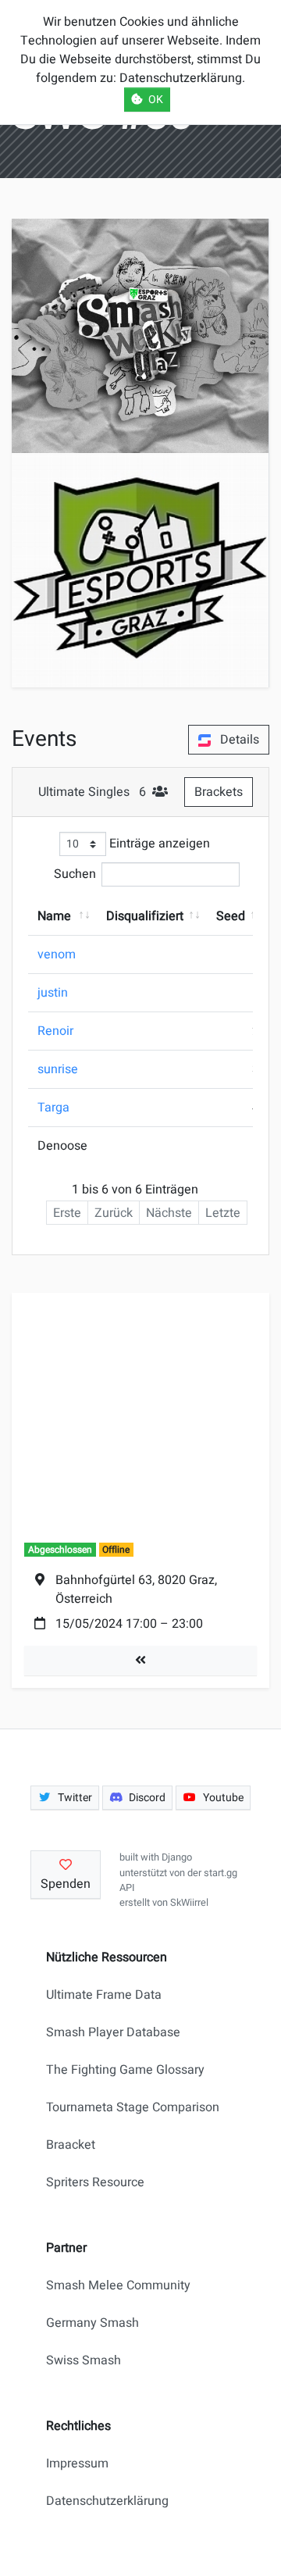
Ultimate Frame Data (104, 1995)
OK (156, 100)
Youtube (223, 1798)
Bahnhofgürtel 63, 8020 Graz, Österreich (136, 1589)
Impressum (77, 2464)
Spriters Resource (95, 2182)
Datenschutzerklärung (107, 2501)
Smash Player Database (113, 2032)
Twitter (75, 1798)
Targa (53, 1108)
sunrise (58, 1069)
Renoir (55, 1031)
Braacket (71, 2145)
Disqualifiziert (145, 916)
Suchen (75, 874)
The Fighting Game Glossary (125, 2070)
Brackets (219, 792)
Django (177, 1857)
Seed (231, 916)
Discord (147, 1798)
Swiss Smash (84, 2360)
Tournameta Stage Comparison (133, 2107)
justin (53, 993)
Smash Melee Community (118, 2285)
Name (54, 916)
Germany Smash (92, 2323)
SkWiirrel (189, 1903)
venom (57, 954)
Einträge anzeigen (158, 844)
